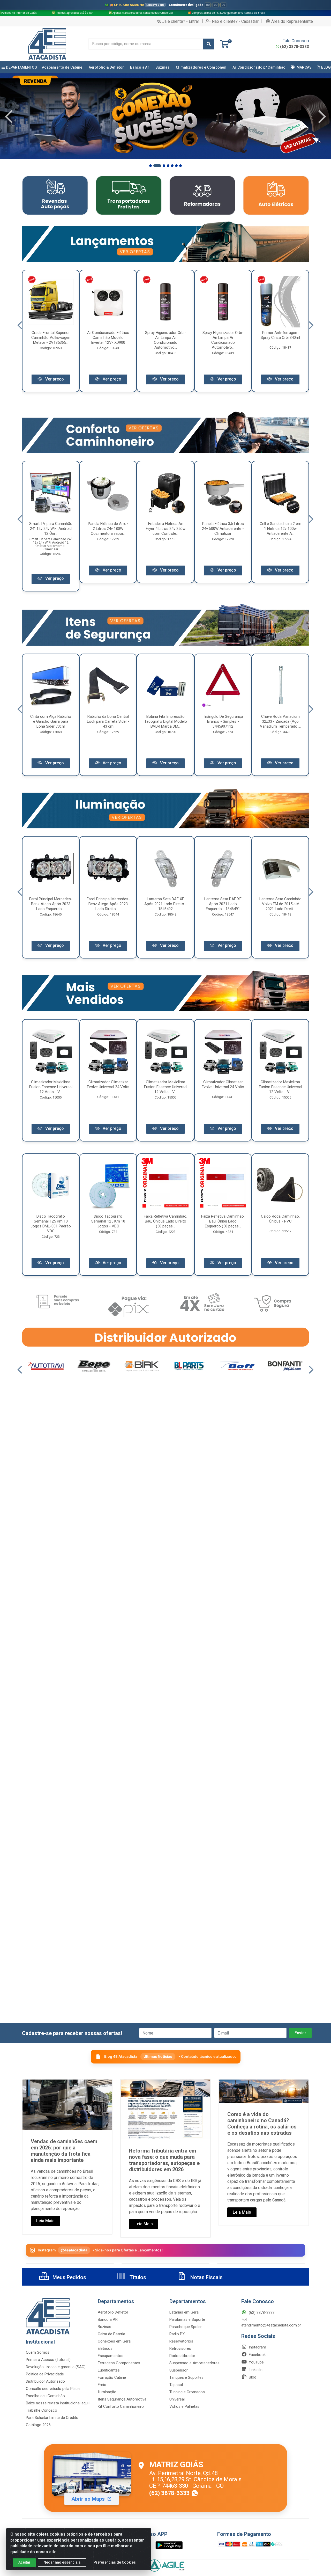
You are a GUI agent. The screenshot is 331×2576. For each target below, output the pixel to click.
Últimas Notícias (158, 2056)
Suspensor (179, 2370)
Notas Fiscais (206, 2277)
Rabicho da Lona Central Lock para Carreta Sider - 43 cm (108, 721)
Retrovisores (180, 2348)
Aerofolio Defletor (113, 2312)
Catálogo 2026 (38, 2425)
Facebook (257, 2355)
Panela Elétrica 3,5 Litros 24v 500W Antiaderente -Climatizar (223, 529)
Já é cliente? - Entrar (181, 21)
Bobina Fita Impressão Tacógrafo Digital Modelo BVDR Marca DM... (166, 721)
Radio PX (177, 2334)
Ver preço (54, 379)
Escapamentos (111, 2356)
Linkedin (255, 2370)
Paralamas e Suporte (187, 2319)
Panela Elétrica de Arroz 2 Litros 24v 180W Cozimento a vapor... (108, 529)
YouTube (256, 2362)
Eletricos (105, 2348)
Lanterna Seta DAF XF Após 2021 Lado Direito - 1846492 (165, 904)
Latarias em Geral (184, 2312)
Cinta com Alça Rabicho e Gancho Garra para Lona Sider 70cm (51, 721)
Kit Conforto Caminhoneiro (121, 2406)
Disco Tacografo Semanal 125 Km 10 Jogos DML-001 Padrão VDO (51, 1224)
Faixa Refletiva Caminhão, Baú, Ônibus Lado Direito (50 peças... (165, 1221)
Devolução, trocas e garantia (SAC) (56, 2367)
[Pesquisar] (209, 44)
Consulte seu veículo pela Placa (53, 2389)
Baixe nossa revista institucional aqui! (58, 2403)
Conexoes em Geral (115, 2341)
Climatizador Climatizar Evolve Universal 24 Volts (108, 1084)
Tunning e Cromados (187, 2392)
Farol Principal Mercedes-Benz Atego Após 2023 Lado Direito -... (108, 904)
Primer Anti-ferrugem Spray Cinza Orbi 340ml (280, 335)
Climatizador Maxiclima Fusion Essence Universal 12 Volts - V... (51, 1087)
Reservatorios (181, 2341)
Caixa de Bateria (111, 2334)
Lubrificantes (109, 2370)
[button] (151, 166)
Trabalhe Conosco (42, 2410)
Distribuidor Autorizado (45, 2381)
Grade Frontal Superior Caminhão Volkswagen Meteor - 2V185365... (51, 338)
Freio (102, 2385)
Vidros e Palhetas (184, 2406)
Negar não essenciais (62, 2562)
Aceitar (24, 2562)
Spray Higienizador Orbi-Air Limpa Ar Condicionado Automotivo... (165, 340)
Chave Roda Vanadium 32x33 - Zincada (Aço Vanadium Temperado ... (280, 721)
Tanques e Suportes (186, 2377)
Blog (252, 2377)
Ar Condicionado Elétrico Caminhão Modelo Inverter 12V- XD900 (108, 338)
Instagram (257, 2347)
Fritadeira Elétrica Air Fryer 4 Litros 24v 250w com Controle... (166, 529)
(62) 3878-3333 (295, 47)
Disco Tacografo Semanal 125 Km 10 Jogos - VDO (108, 1221)
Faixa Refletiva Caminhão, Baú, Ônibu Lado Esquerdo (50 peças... (223, 1221)
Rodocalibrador (182, 2356)
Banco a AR (108, 2319)
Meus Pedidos (69, 2277)
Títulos (137, 2277)
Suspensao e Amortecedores (194, 2363)
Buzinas (104, 2327)
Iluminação (107, 2392)
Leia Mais (45, 2221)
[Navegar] (9, 117)
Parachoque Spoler (186, 2327)
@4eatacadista (74, 2250)
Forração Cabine (112, 2377)
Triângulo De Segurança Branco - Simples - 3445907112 (223, 721)
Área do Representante (292, 21)
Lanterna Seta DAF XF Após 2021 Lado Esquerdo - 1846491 (223, 904)
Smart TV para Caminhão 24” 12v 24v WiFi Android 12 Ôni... (51, 529)
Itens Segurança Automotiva (122, 2399)
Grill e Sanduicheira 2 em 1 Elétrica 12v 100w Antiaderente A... (280, 529)
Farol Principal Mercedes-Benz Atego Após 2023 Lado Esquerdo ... (51, 904)
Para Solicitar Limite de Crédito (52, 2418)
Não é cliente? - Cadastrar (235, 21)
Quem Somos (38, 2352)
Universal (177, 2399)
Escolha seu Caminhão (45, 2396)
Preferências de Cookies (115, 2562)
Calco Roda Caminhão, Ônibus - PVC (280, 1219)
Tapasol (176, 2385)
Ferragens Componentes (119, 2363)
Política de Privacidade (45, 2374)
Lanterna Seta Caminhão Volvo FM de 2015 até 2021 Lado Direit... (280, 904)
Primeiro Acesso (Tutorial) (48, 2360)
